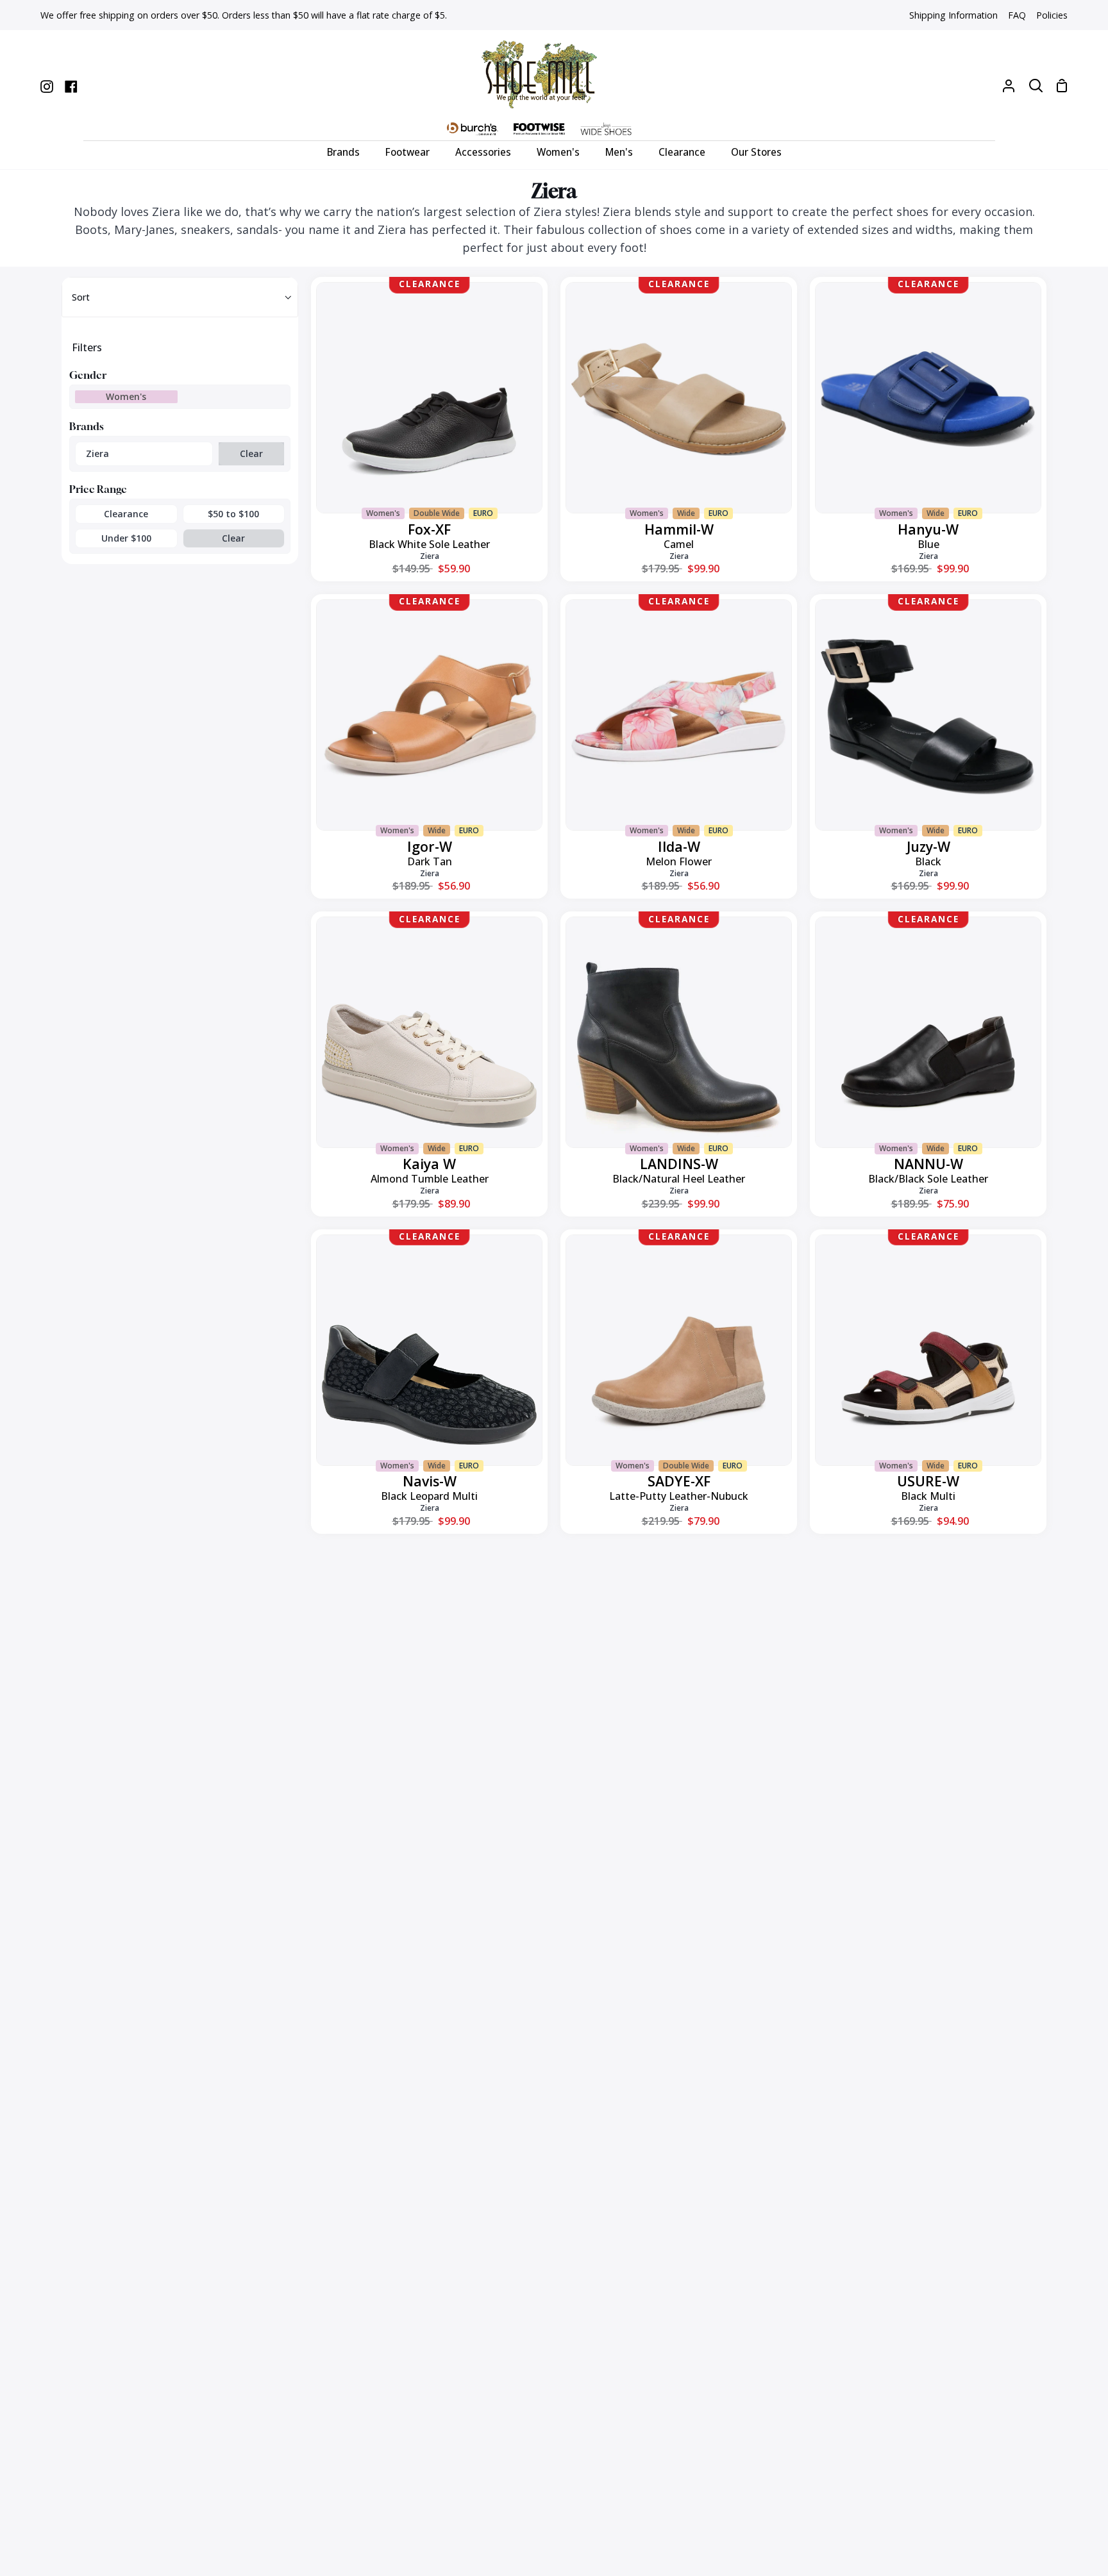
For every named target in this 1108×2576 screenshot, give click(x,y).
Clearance (126, 514)
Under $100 (126, 538)
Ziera (97, 453)
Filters (87, 347)
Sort (81, 297)
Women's (126, 396)
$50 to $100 (233, 514)
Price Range (98, 489)
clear (251, 453)
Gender (88, 375)
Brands (87, 426)
